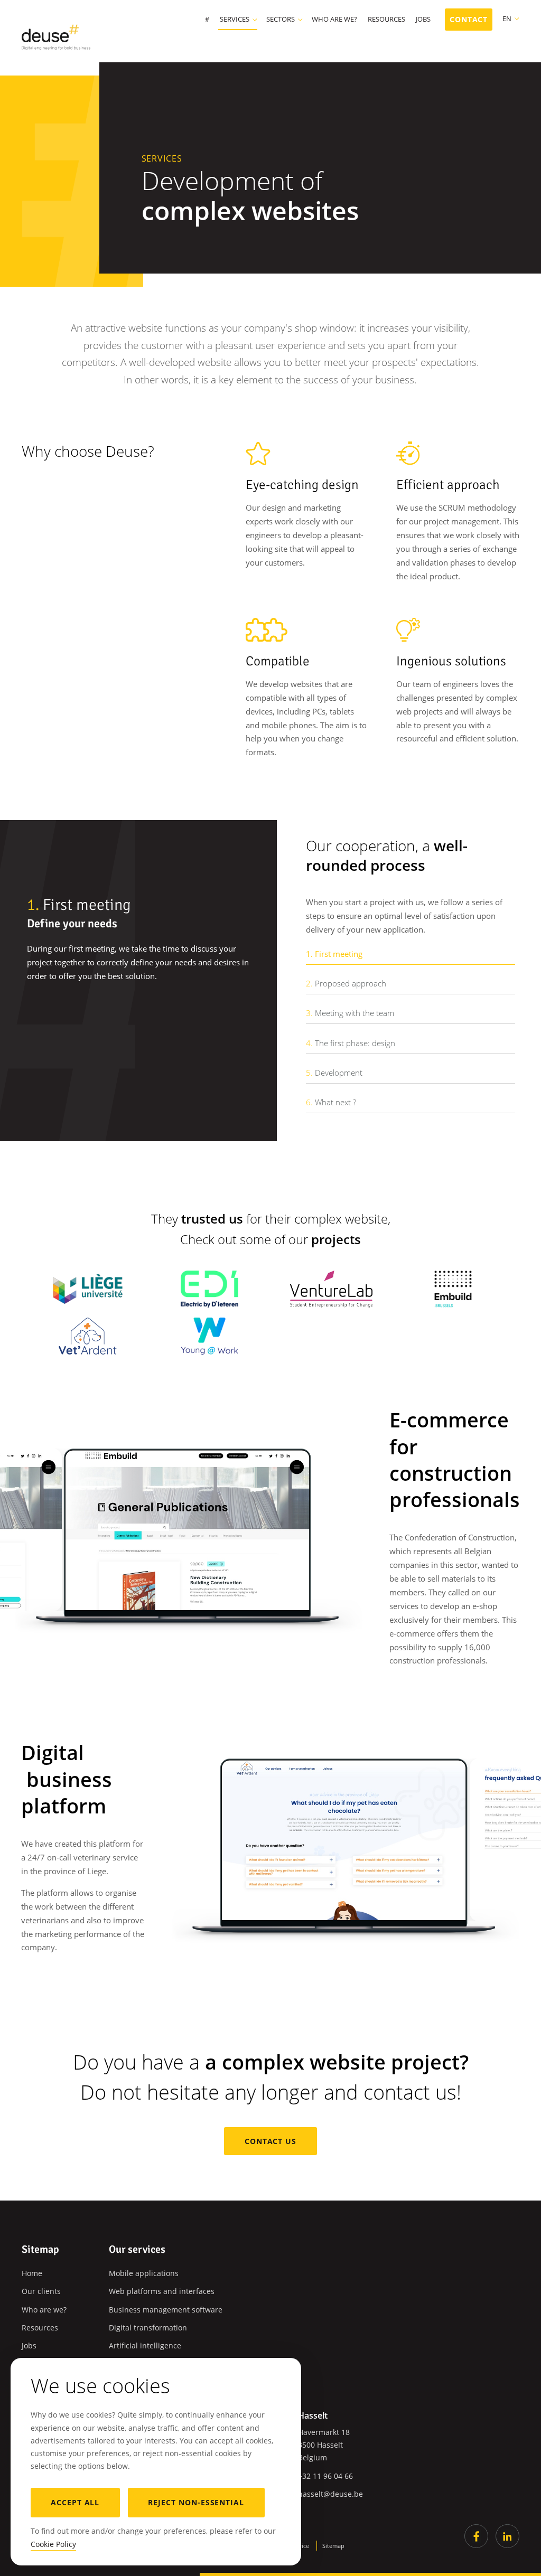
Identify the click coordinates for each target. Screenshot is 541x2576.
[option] (138, 943)
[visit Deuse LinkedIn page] (507, 2536)
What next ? (331, 1102)
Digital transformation (148, 2328)
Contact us (271, 2141)
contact (469, 19)
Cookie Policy (53, 2544)
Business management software (166, 2310)
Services (235, 20)
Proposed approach (346, 983)
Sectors (281, 20)
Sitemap (333, 2546)
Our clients (41, 2291)
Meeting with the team (350, 1013)
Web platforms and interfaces (162, 2291)
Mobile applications (144, 2273)
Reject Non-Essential (196, 2502)
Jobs (423, 20)
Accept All (75, 2502)
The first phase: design (351, 1043)
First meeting (334, 954)
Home (32, 2273)
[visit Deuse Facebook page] (476, 2536)
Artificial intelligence (145, 2345)
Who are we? (334, 20)
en (507, 18)
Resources (386, 20)
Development (334, 1073)
